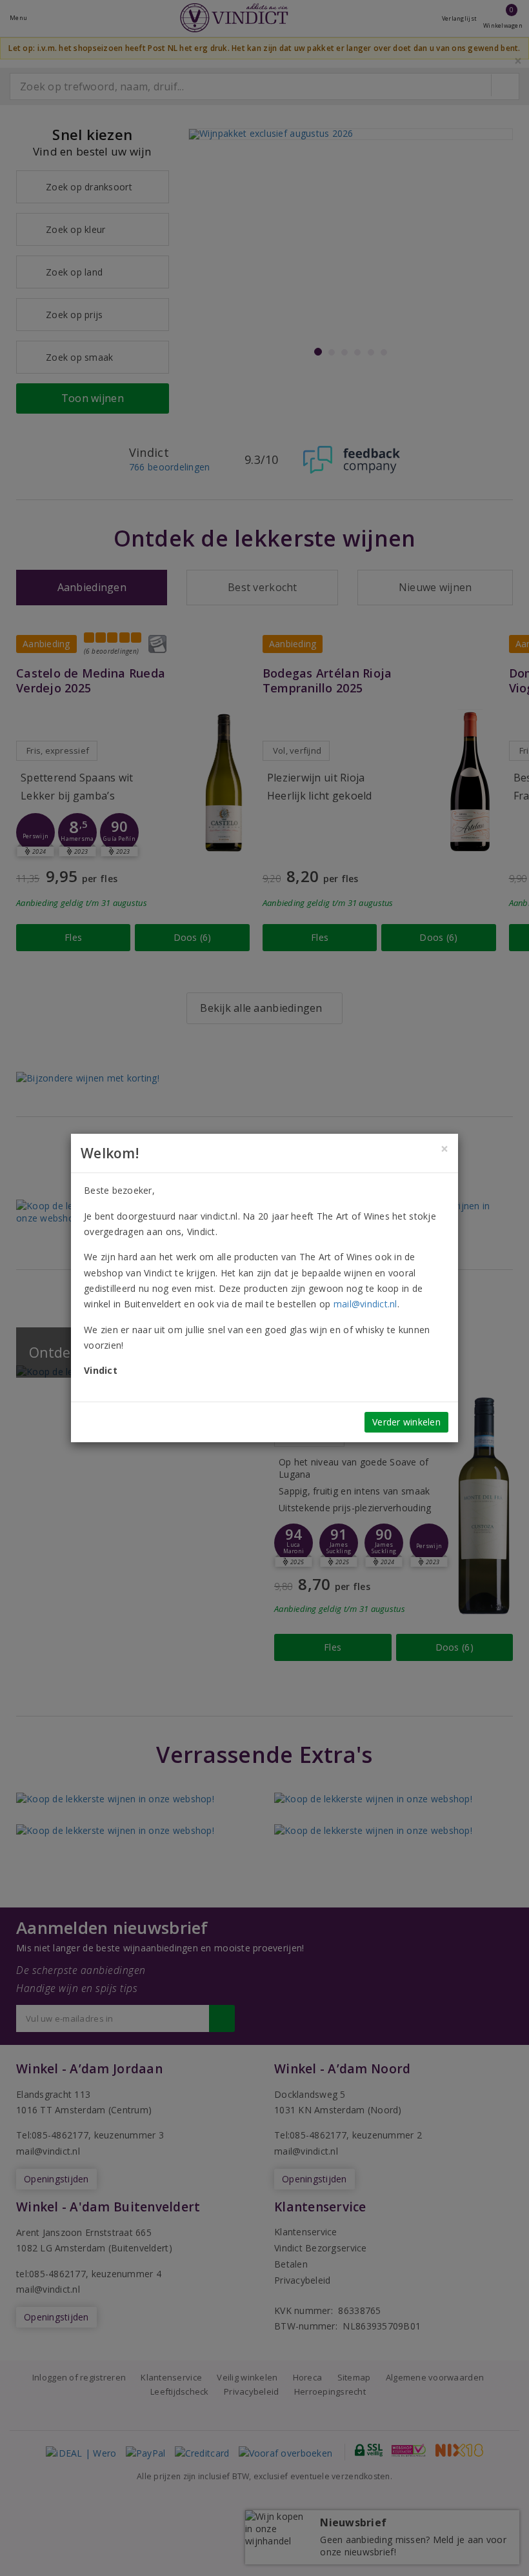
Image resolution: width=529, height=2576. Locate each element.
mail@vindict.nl (365, 1304)
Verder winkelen (406, 1422)
